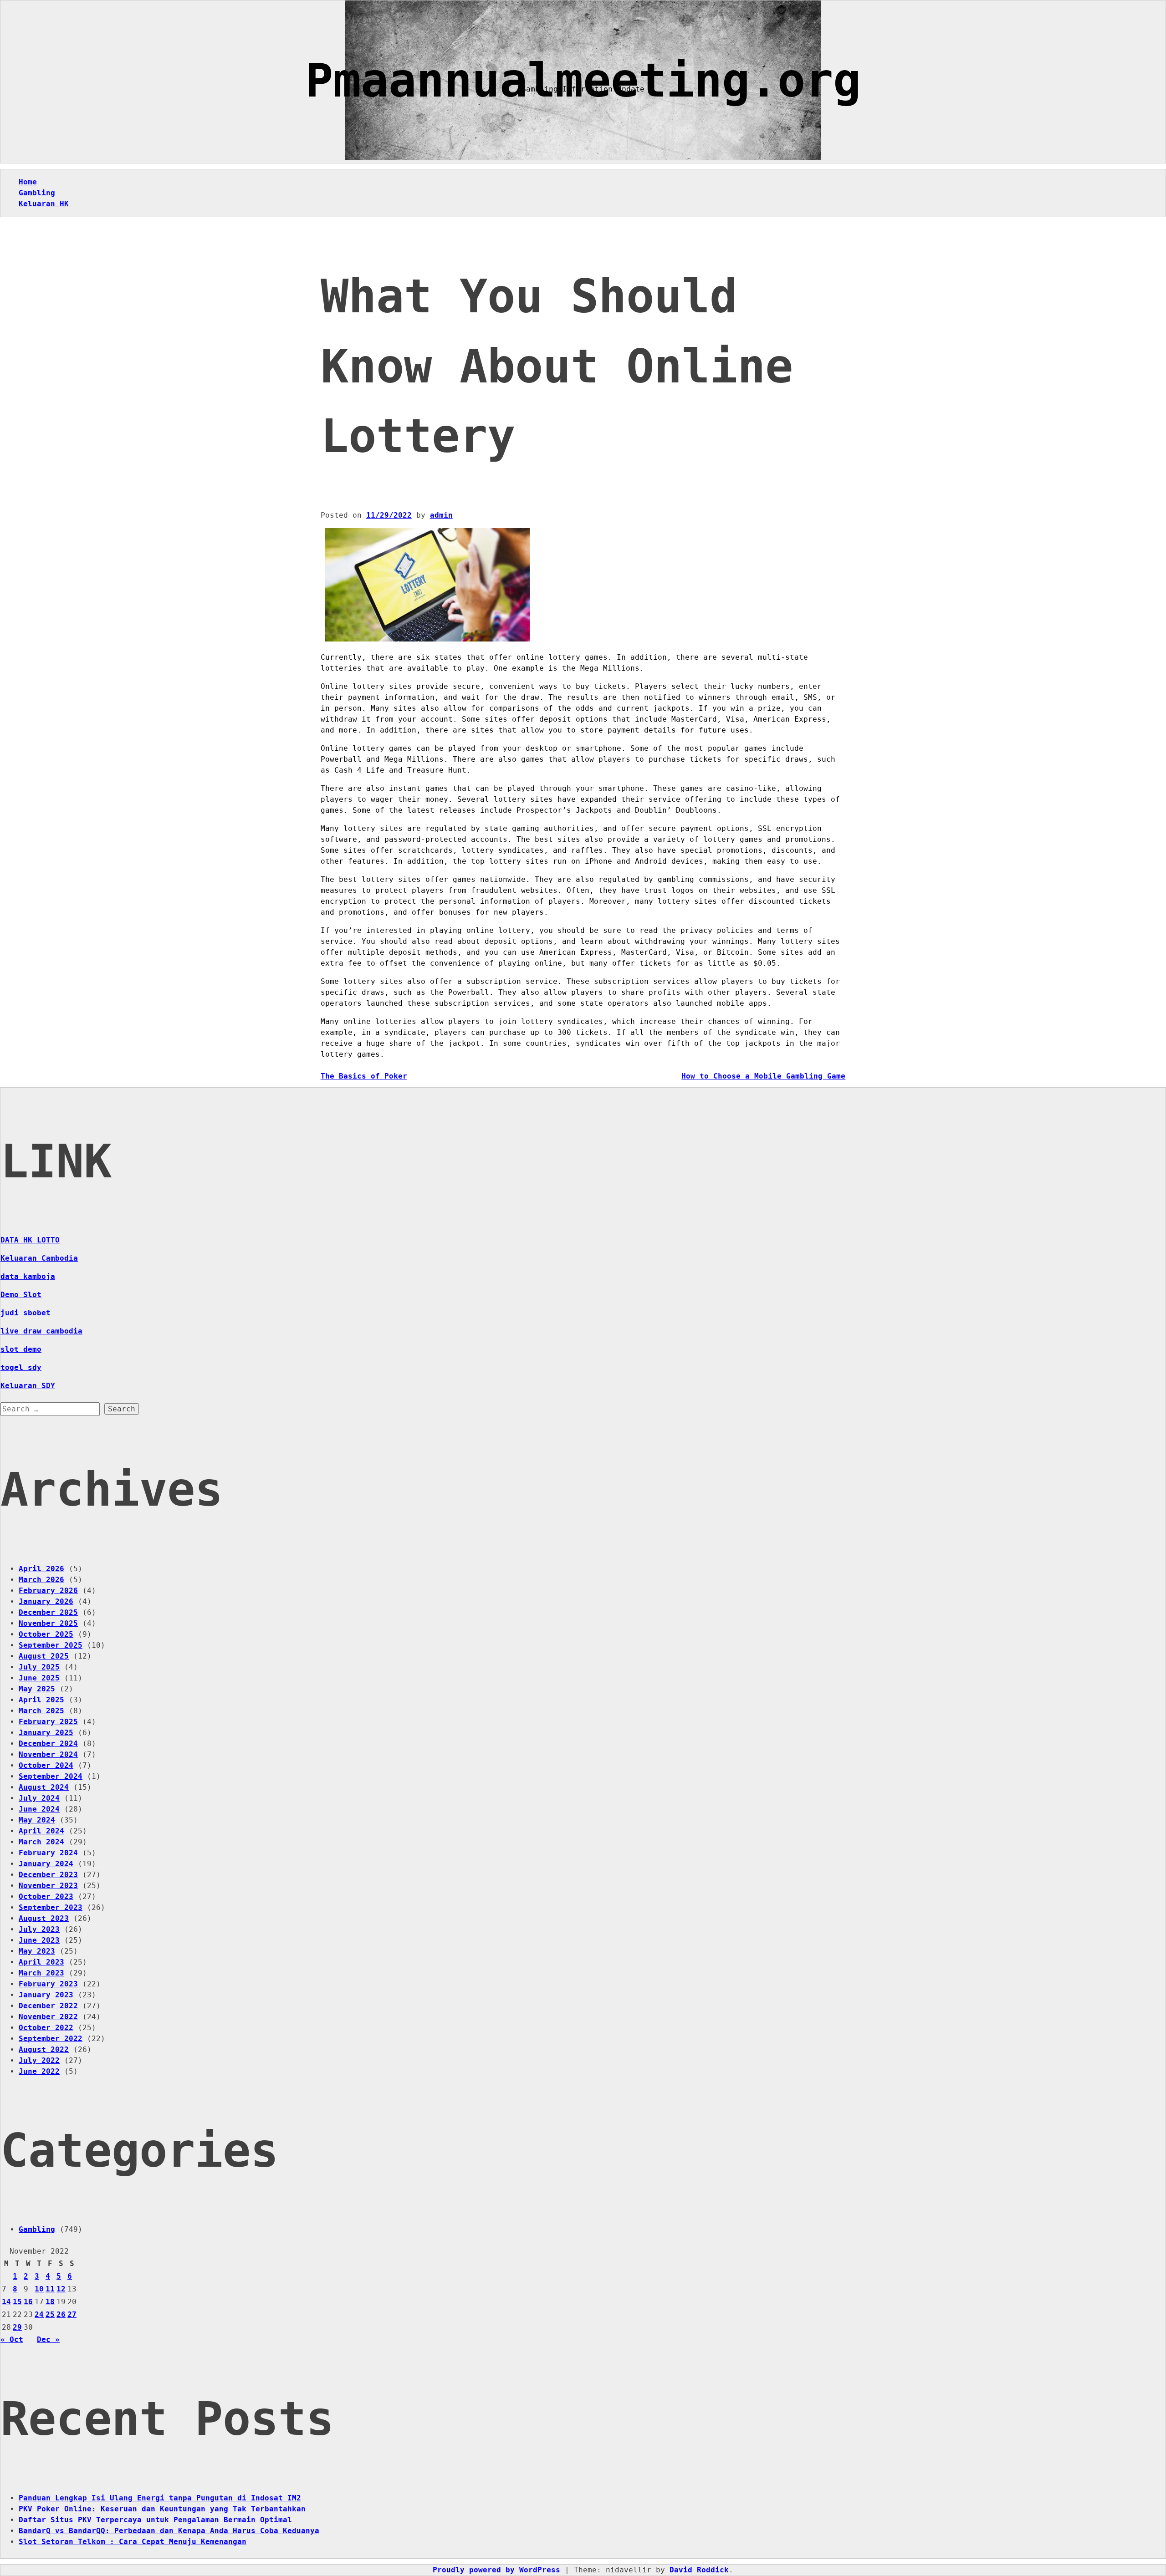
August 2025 (44, 1656)
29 (17, 2327)
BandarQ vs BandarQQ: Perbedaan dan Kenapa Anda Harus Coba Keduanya (169, 2531)
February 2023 (48, 1984)
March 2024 (41, 1842)
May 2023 (37, 1951)
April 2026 (41, 1569)
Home (28, 182)
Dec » (48, 2339)
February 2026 (48, 1591)
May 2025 (37, 1689)
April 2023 (41, 1962)
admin (441, 515)
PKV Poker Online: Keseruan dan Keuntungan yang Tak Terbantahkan (162, 2509)
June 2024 (39, 1809)
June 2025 (39, 1678)
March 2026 (41, 1580)
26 (61, 2314)
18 (50, 2302)
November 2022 (48, 2017)
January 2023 (46, 1995)
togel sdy (21, 1367)
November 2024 (48, 1754)
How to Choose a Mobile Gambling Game (763, 1076)
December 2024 (48, 1744)
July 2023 (39, 1929)
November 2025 (48, 1623)
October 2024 (46, 1765)
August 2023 (44, 1918)
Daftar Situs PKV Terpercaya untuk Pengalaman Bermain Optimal (155, 2520)
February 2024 (48, 1853)
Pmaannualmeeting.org (583, 80)
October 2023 (46, 1896)
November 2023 (48, 1886)
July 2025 (39, 1667)
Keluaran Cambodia (39, 1258)
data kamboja (28, 1276)
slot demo (21, 1349)
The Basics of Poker (364, 1076)
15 (17, 2302)
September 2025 (51, 1645)
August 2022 (44, 2049)
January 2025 (46, 1733)
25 (50, 2314)
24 (39, 2314)
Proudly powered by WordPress (499, 2570)
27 (72, 2314)
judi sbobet (26, 1313)
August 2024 (44, 1787)
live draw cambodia (41, 1331)
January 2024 (46, 1864)
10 (39, 2289)
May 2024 (37, 1820)
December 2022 (48, 2006)
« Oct (12, 2339)
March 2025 (41, 1711)
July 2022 (39, 2060)
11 (50, 2289)
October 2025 (46, 1634)
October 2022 (46, 2028)
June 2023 (39, 1940)
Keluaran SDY (28, 1386)
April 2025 (41, 1700)
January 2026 (46, 1601)
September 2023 (51, 1907)
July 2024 (39, 1798)
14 (6, 2302)
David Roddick (699, 2570)
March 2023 (41, 1973)
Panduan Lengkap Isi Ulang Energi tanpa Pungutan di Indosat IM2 (160, 2498)
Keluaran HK (44, 204)
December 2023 (48, 1875)
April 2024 (41, 1831)
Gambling (37, 193)
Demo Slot (21, 1295)
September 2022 (51, 2039)
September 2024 (51, 1776)
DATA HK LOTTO (30, 1240)
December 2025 (48, 1612)
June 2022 (39, 2071)
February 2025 (48, 1722)
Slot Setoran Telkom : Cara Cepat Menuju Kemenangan (133, 2542)
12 (61, 2289)
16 (28, 2302)
